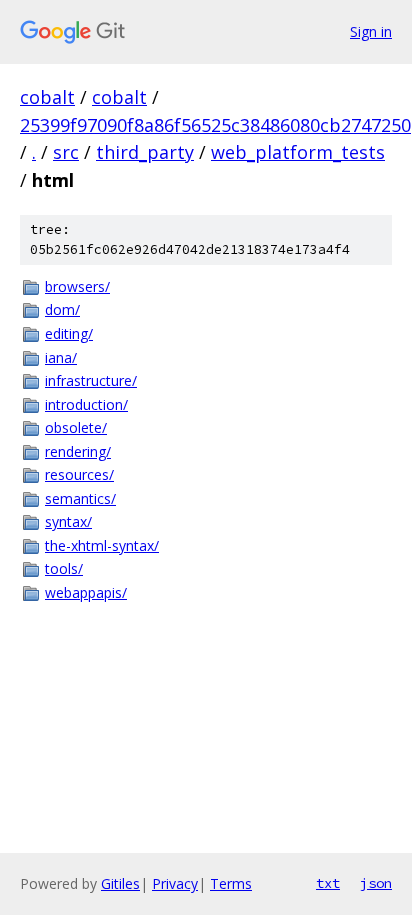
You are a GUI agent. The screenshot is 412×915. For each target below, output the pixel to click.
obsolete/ (76, 427)
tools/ (64, 568)
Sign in (371, 31)
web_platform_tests (298, 152)
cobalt (47, 97)
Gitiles (120, 883)
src (66, 152)
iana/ (61, 357)
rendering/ (78, 451)
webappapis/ (86, 592)
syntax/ (68, 521)
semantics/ (80, 498)
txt (328, 883)
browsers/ (77, 286)
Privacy (175, 883)
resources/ (79, 474)
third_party (145, 152)
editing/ (69, 333)
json (376, 883)
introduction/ (86, 404)
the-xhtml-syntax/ (102, 545)
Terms (231, 883)
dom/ (62, 309)
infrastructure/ (91, 380)
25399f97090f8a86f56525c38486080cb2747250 (215, 125)
